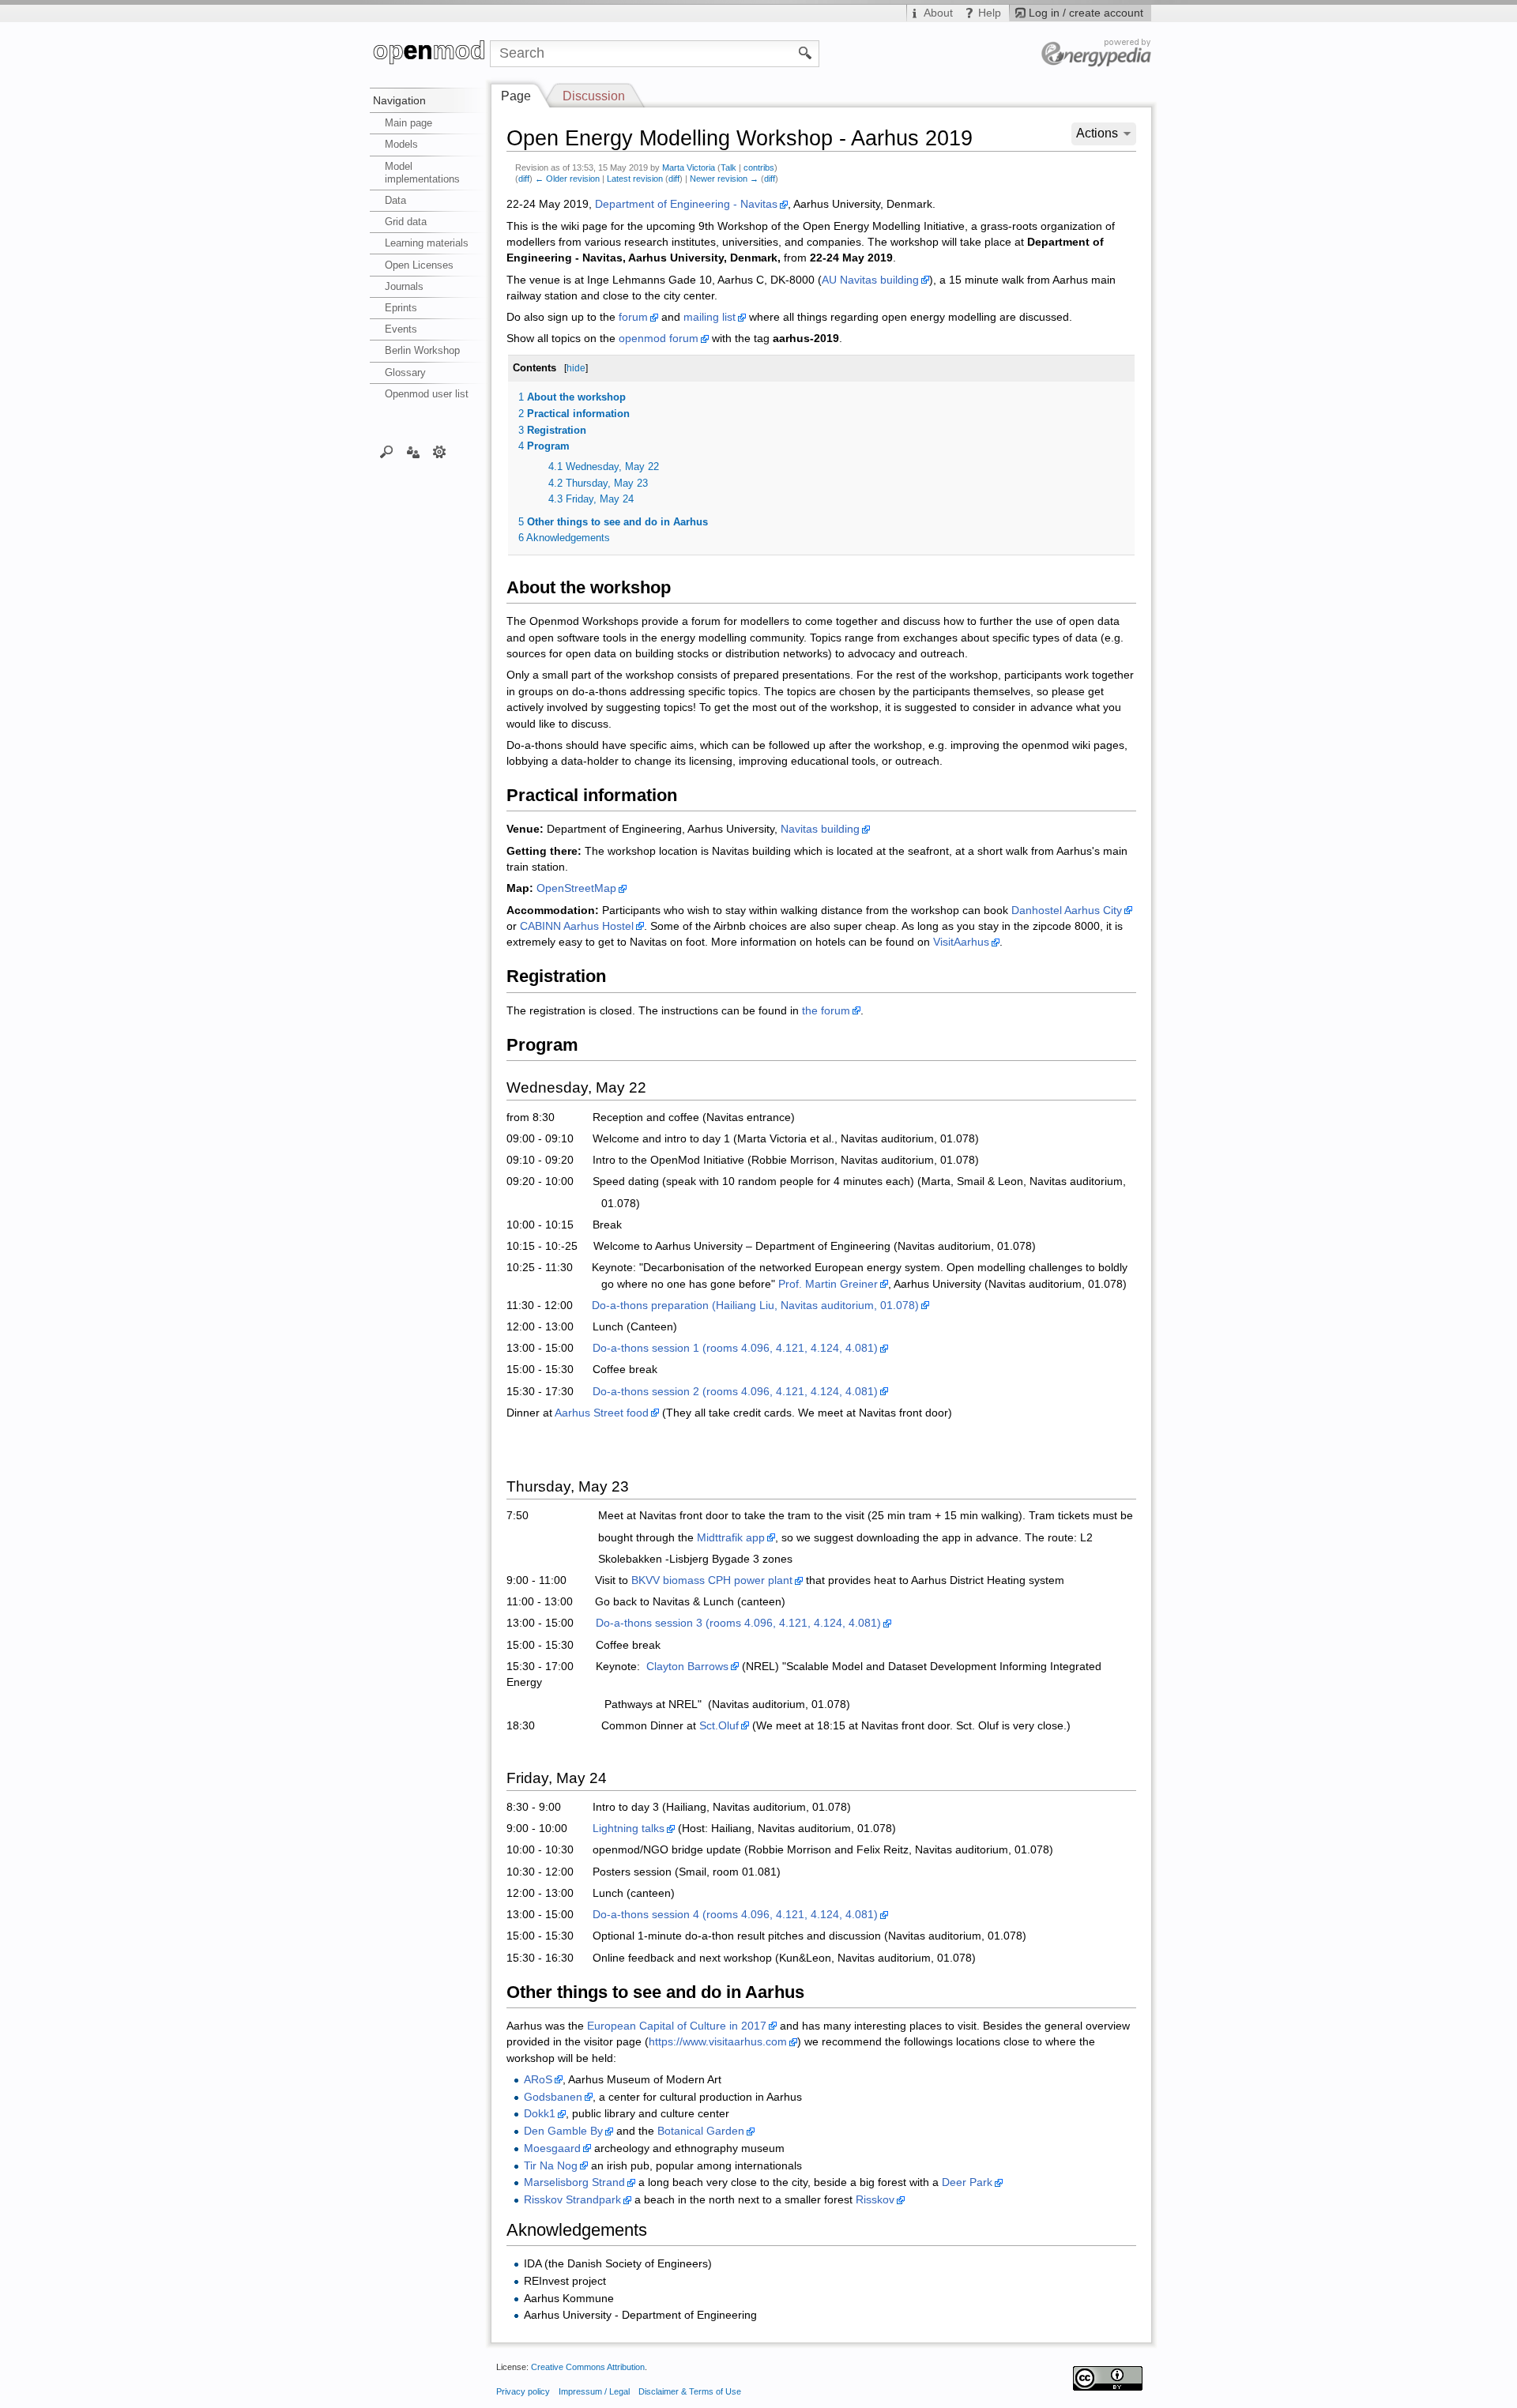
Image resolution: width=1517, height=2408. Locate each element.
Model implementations (422, 173)
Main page (408, 123)
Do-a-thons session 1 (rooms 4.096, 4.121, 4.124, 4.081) (735, 1348)
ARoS (538, 2080)
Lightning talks (629, 1829)
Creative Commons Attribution (588, 2367)
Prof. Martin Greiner (828, 1284)
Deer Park (967, 2182)
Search (387, 451)
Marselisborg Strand (574, 2182)
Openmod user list (427, 394)
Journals (404, 286)
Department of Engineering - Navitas (686, 204)
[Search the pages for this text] (806, 52)
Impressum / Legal (594, 2391)
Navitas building (820, 829)
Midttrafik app (731, 1538)
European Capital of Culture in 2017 (677, 2026)
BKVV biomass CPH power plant (712, 1580)
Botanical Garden (701, 2131)
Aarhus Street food (602, 1413)
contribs (759, 167)
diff (524, 179)
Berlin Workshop (422, 350)
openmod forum (659, 339)
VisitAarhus (961, 942)
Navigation (399, 100)
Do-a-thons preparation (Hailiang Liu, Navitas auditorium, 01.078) (755, 1306)
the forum (826, 1011)
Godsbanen (553, 2097)
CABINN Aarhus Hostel (577, 926)
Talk (728, 167)
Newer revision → (724, 179)
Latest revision (635, 179)
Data (395, 200)
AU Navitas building (870, 280)
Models (401, 144)
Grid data (406, 222)
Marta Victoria (689, 167)
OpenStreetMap (576, 888)
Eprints (401, 308)
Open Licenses (419, 265)
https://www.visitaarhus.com (718, 2042)
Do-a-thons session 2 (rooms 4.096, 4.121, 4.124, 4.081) (735, 1392)
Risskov (875, 2200)
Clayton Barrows (687, 1667)
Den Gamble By (563, 2131)
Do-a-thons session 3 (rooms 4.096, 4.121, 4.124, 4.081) (738, 1623)
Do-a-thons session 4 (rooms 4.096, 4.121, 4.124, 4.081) (735, 1915)
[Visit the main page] (430, 54)
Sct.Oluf (719, 1726)
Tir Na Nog (551, 2166)
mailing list (710, 317)
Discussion (594, 96)
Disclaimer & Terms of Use (690, 2391)
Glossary (405, 372)
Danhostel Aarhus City (1067, 911)
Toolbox (440, 451)
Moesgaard (552, 2148)
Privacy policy (523, 2391)
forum (633, 317)
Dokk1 (540, 2114)
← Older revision (567, 179)
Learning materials (427, 243)
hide (576, 368)
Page (516, 96)
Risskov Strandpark (572, 2200)
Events (401, 329)
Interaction (413, 451)
